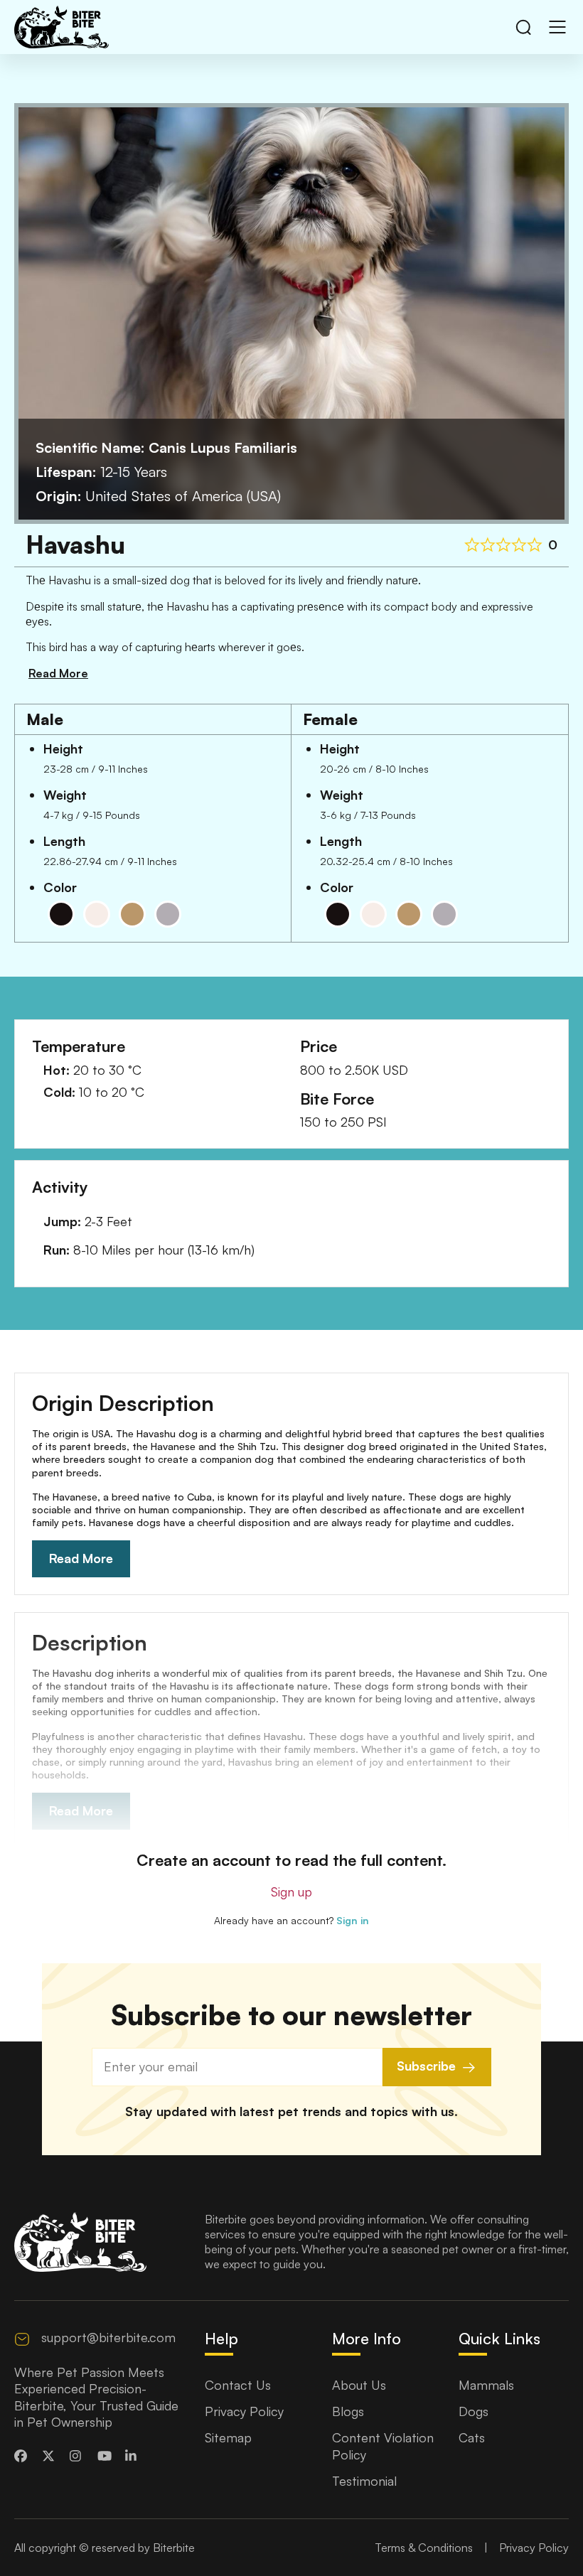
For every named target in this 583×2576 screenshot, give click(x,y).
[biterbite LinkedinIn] (134, 2456)
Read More (81, 1558)
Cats (472, 2437)
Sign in (353, 1920)
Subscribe (426, 2066)
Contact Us (238, 2385)
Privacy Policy (244, 2411)
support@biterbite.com (108, 2337)
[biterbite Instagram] (78, 2456)
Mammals (486, 2385)
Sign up (291, 1891)
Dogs (474, 2411)
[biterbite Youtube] (106, 2456)
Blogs (348, 2411)
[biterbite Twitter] (50, 2456)
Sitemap (228, 2437)
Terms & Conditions (424, 2548)
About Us (359, 2385)
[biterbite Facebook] (23, 2456)
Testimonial (364, 2481)
